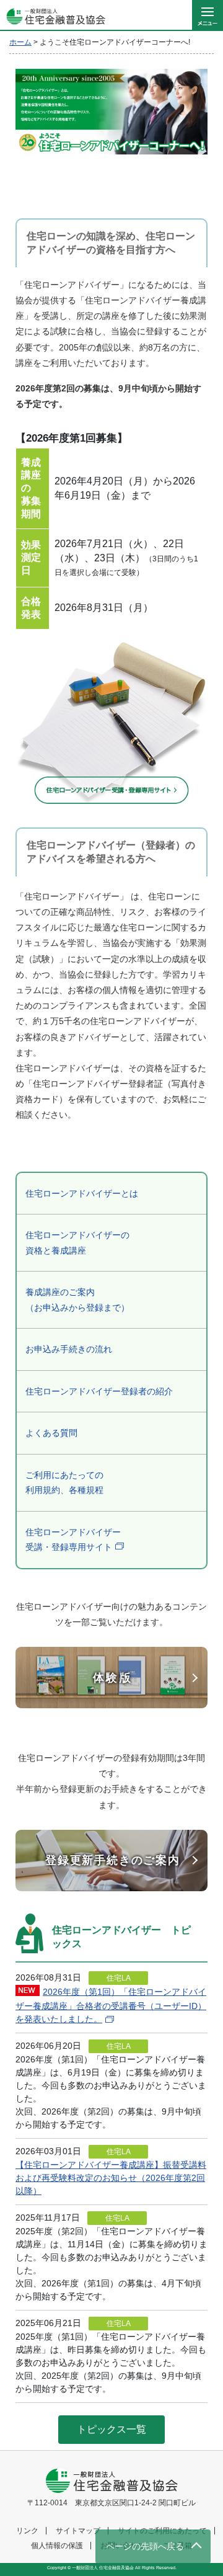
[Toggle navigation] (208, 16)
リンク (27, 2531)
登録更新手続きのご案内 (113, 1860)
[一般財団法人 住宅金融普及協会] (53, 16)
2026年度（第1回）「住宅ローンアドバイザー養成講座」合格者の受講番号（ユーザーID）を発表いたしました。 (111, 2005)
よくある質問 (51, 1433)
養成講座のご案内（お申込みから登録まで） (77, 1300)
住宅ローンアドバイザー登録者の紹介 (99, 1391)
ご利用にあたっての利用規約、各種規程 (64, 1483)
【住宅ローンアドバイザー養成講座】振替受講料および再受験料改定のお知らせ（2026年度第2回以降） (111, 2178)
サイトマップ (78, 2531)
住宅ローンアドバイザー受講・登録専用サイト (73, 1540)
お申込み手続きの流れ (69, 1349)
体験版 (113, 1678)
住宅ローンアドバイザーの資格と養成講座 (77, 1243)
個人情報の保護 (57, 2546)
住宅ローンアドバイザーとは (82, 1193)
